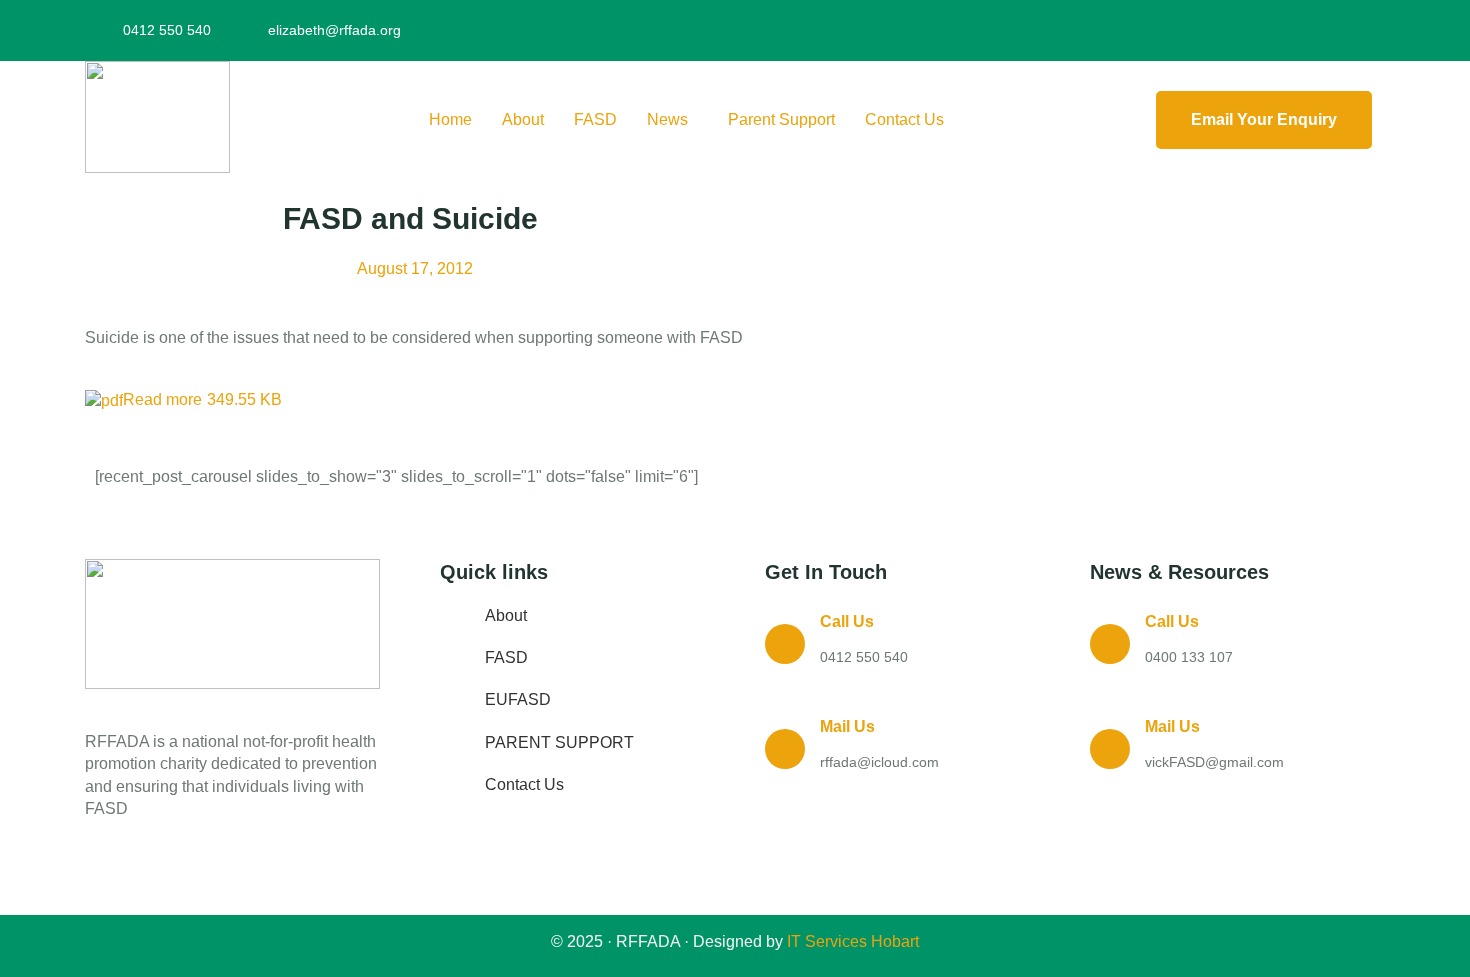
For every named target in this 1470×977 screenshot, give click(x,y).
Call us (847, 621)
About (523, 119)
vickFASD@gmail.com (1214, 762)
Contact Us (904, 119)
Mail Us (847, 726)
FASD (595, 119)
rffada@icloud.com (879, 762)
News (667, 119)
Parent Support (781, 119)
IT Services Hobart (851, 941)
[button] (672, 120)
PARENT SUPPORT (559, 742)
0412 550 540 (864, 657)
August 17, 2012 (415, 268)
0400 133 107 (1189, 657)
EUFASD (518, 699)
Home (450, 119)
